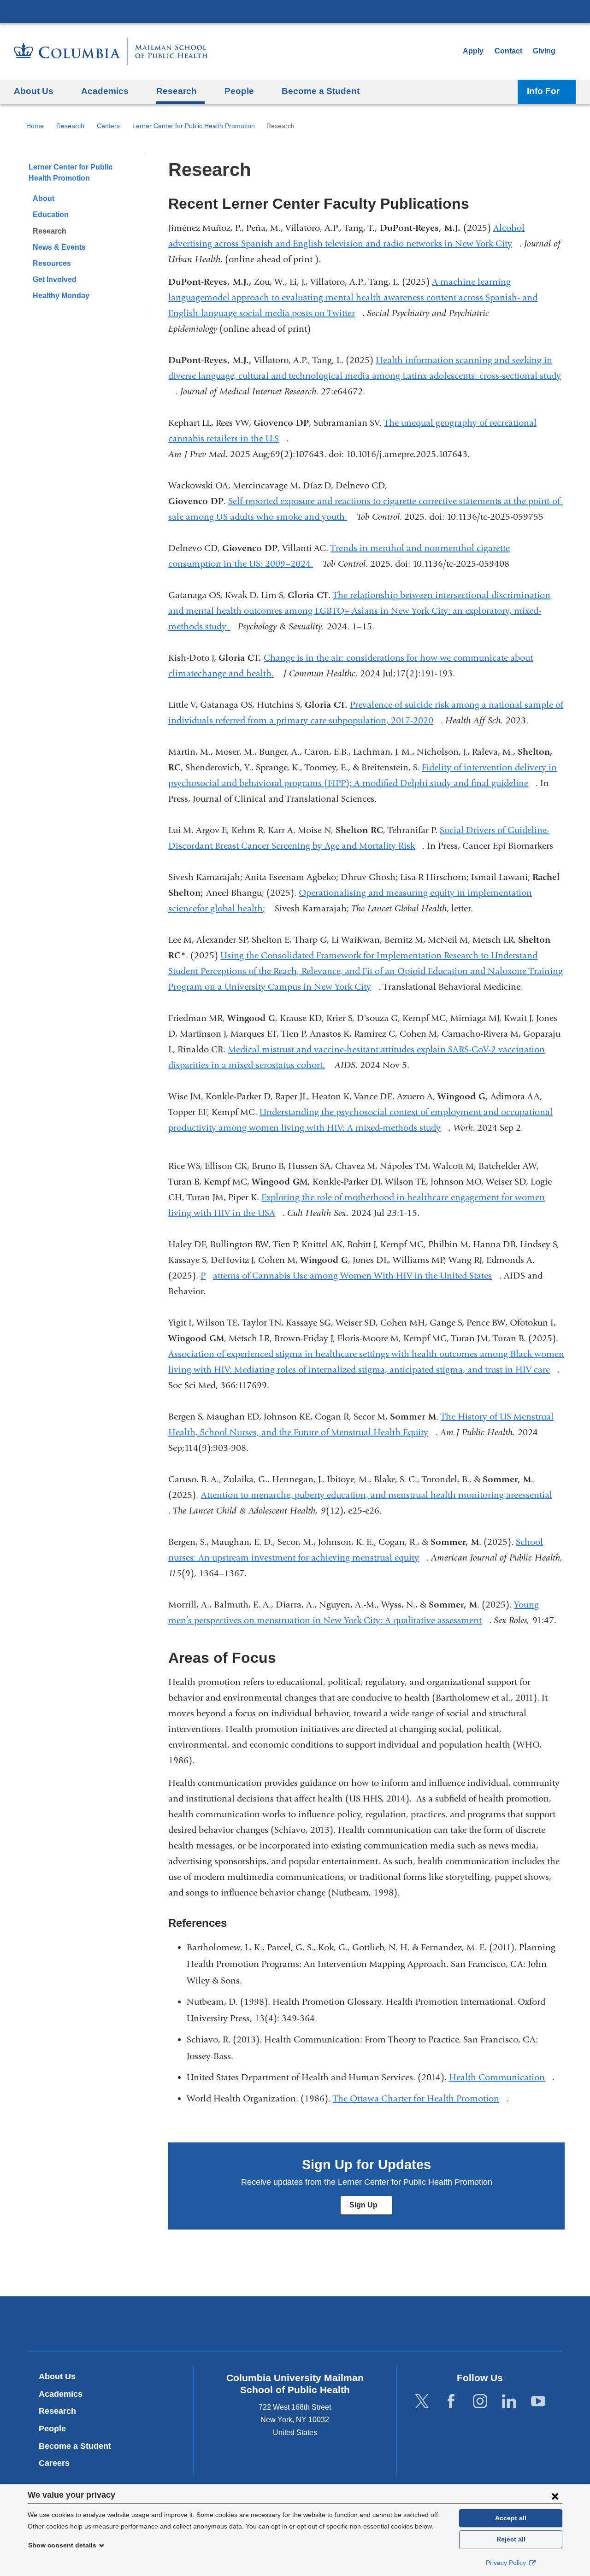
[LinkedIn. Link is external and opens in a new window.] (509, 2401)
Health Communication (501, 2077)
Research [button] (177, 91)
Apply (473, 51)
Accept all (511, 2518)
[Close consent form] (555, 2496)
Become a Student (75, 2446)
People (52, 2429)
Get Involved (55, 279)
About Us (57, 2376)
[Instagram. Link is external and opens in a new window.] (480, 2401)
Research (70, 126)
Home (35, 126)
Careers (54, 2463)
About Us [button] (34, 91)
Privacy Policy (507, 2563)
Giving (544, 51)
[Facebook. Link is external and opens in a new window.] (451, 2401)
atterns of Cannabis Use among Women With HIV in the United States (356, 1276)
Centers (108, 126)
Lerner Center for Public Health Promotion (194, 126)
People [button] (239, 91)
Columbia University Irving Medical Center (295, 11)
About (44, 198)
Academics (61, 2394)
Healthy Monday (61, 296)
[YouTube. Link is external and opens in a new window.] (538, 2401)
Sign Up (371, 2208)
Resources (52, 263)
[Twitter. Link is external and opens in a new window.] (422, 2401)
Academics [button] (105, 91)
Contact (508, 51)
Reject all (511, 2539)
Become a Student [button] (321, 91)
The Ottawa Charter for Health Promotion (420, 2098)
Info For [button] (543, 91)
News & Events (59, 247)
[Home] (111, 51)
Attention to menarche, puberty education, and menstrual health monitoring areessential (380, 1495)
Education (51, 214)
